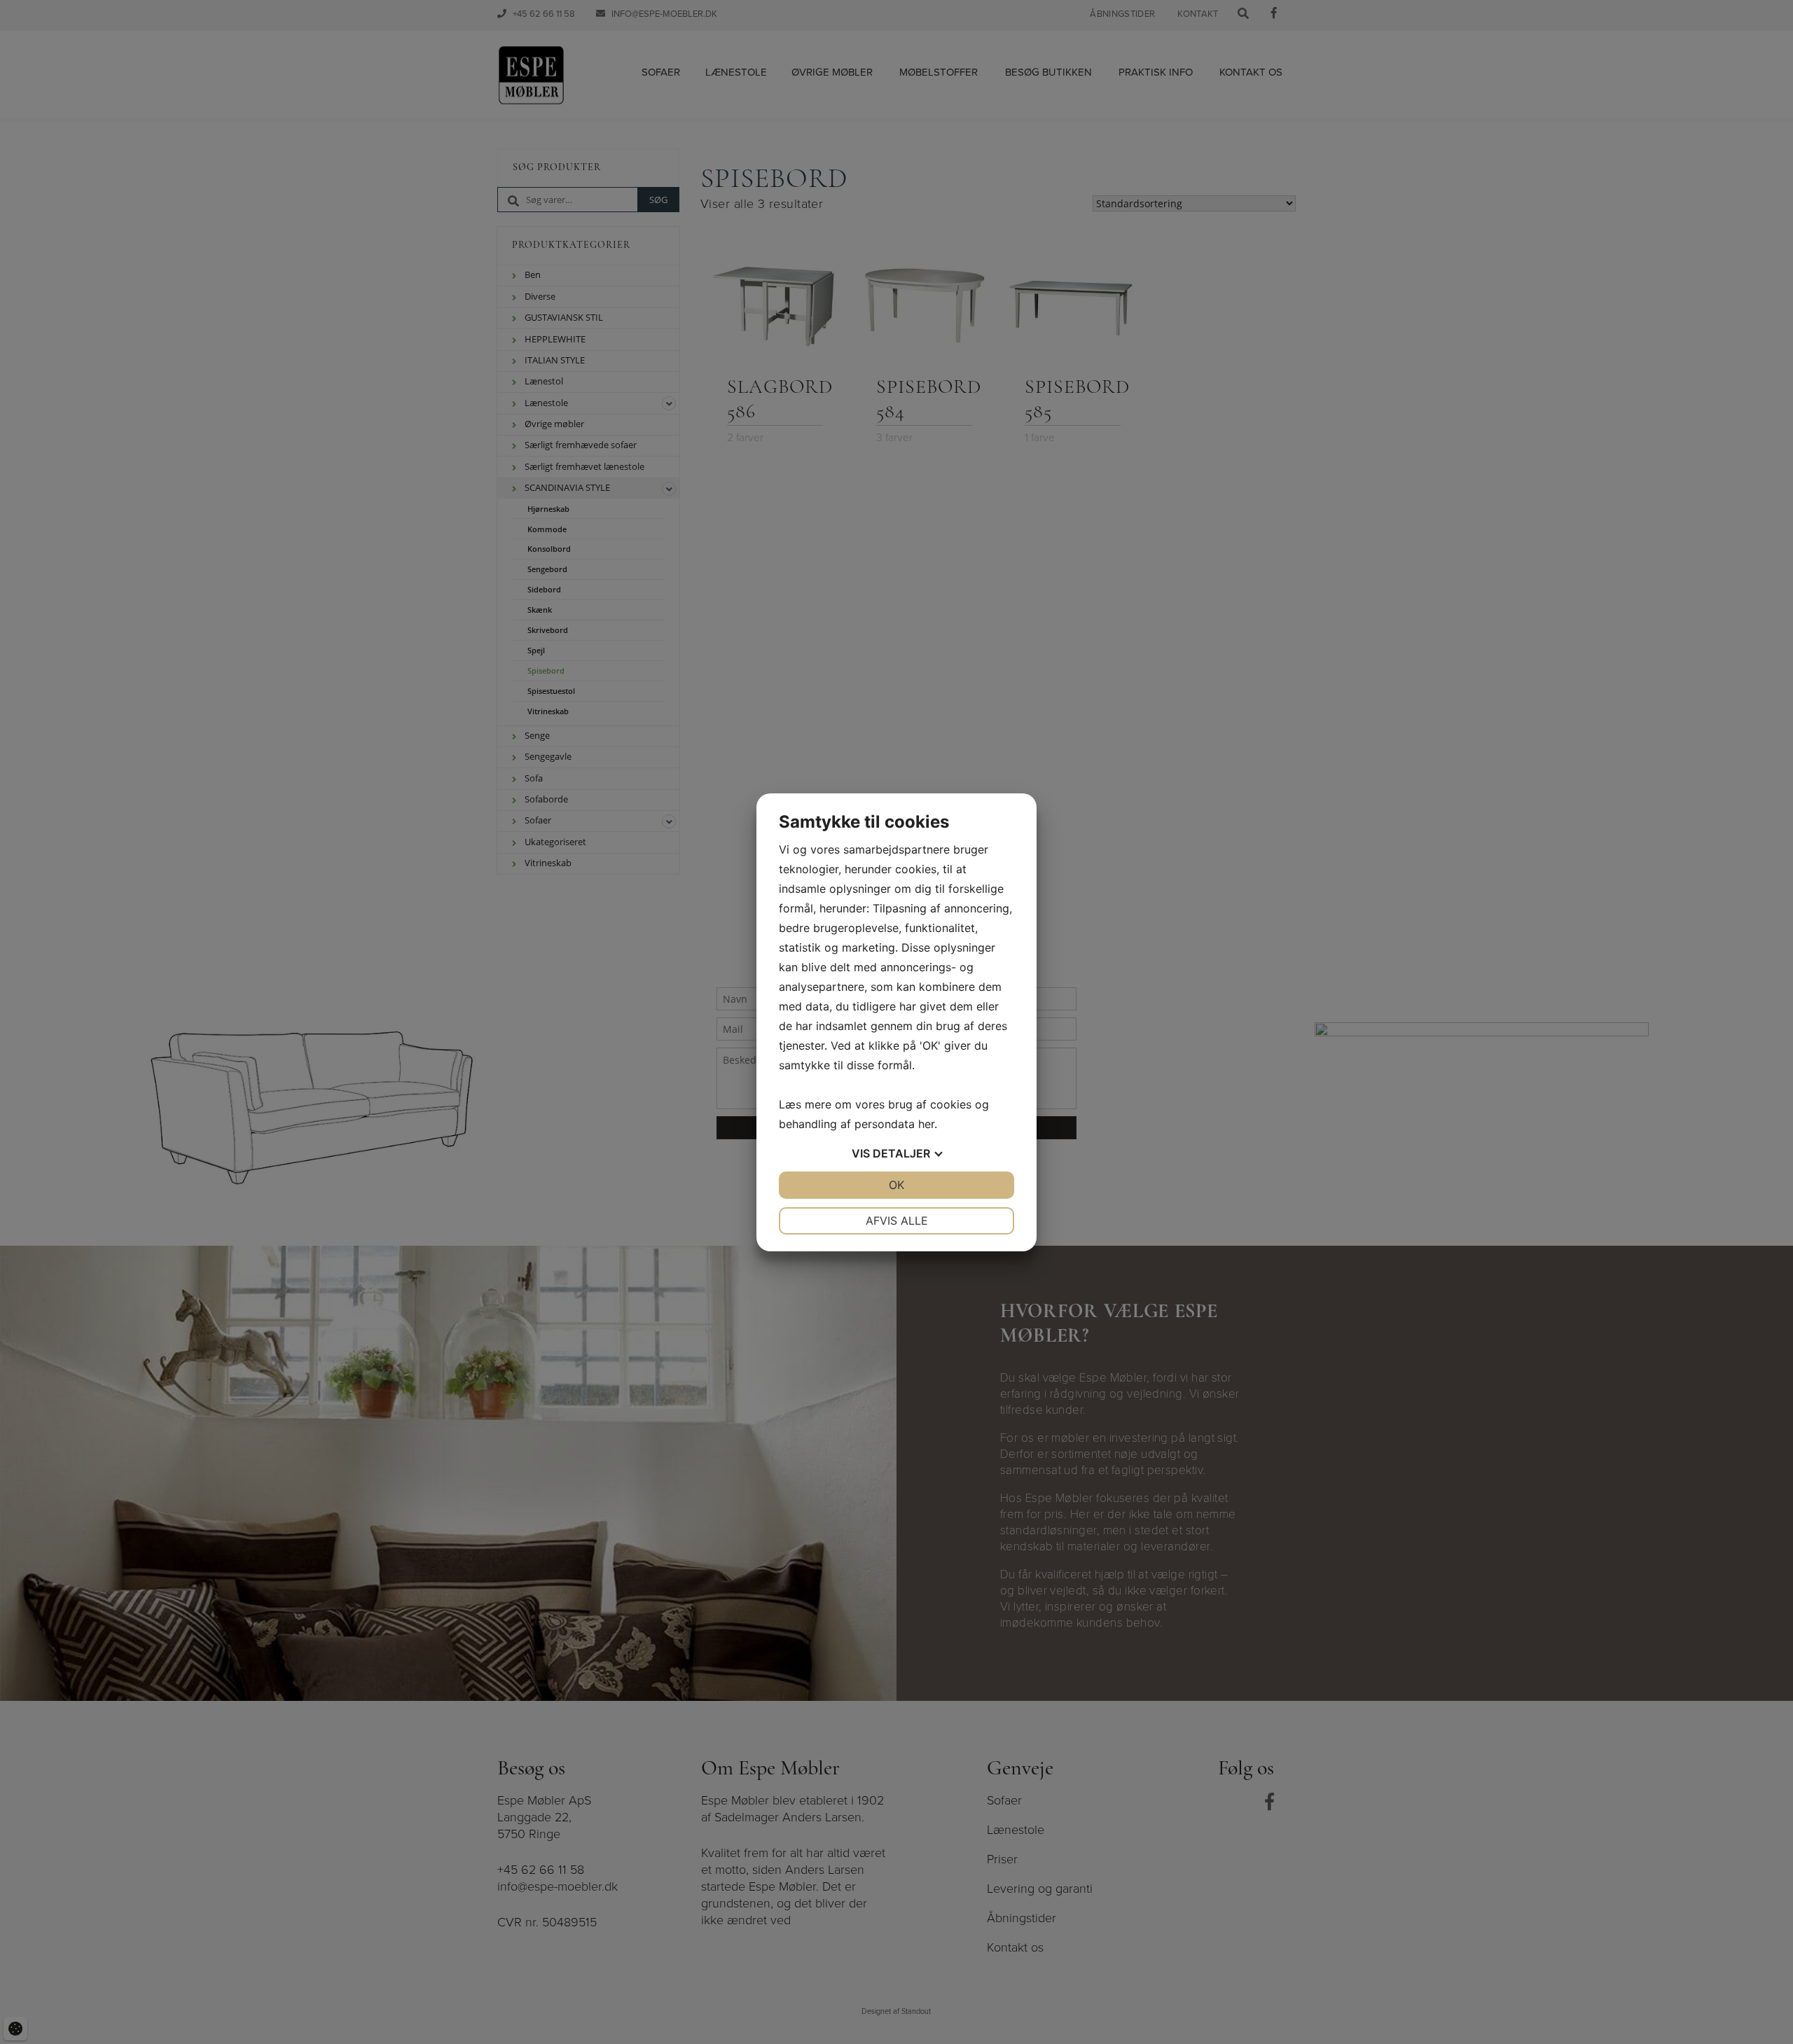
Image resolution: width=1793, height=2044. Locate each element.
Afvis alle (897, 1221)
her (926, 1124)
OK (896, 1185)
